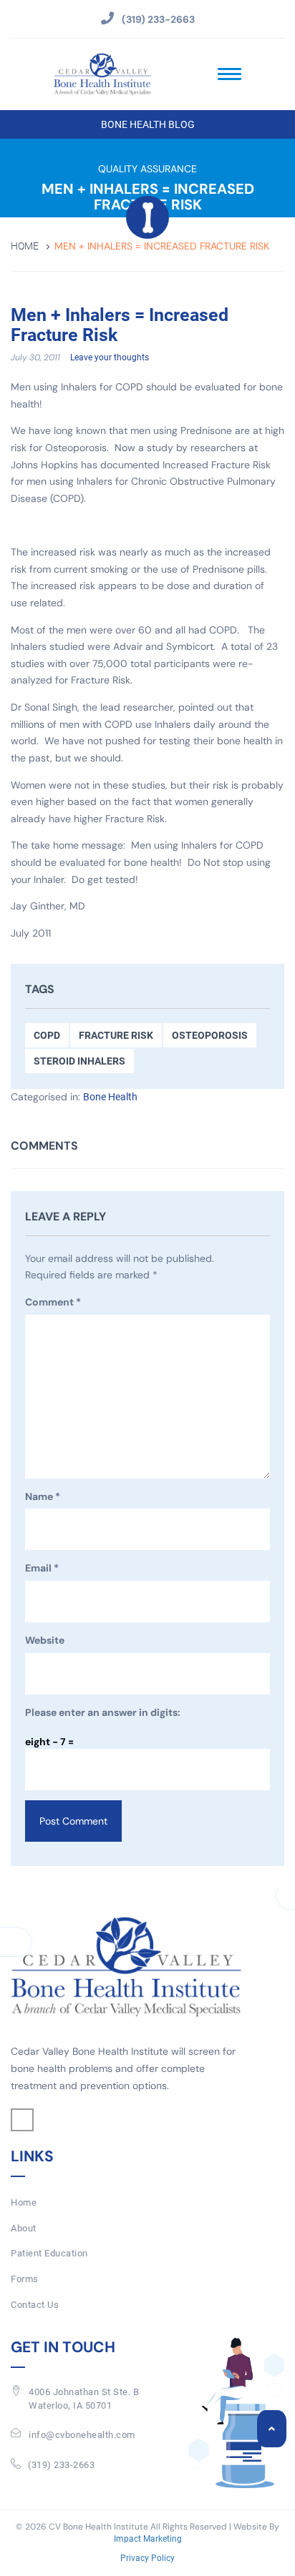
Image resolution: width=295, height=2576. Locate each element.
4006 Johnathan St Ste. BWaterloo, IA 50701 (84, 2399)
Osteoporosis (210, 1035)
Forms (25, 2279)
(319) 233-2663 (61, 2465)
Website (45, 1640)
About (24, 2228)
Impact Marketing (148, 2540)
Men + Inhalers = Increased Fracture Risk (120, 326)
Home (25, 246)
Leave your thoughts (110, 357)
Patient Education (49, 2253)
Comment (53, 1302)
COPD (47, 1035)
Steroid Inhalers (79, 1061)
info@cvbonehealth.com (82, 2435)
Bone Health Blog (148, 124)
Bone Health (110, 1097)
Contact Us (35, 2305)
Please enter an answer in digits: (103, 1712)
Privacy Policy (147, 2559)
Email (42, 1568)
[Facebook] (22, 2120)
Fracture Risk (116, 1035)
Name (43, 1496)
